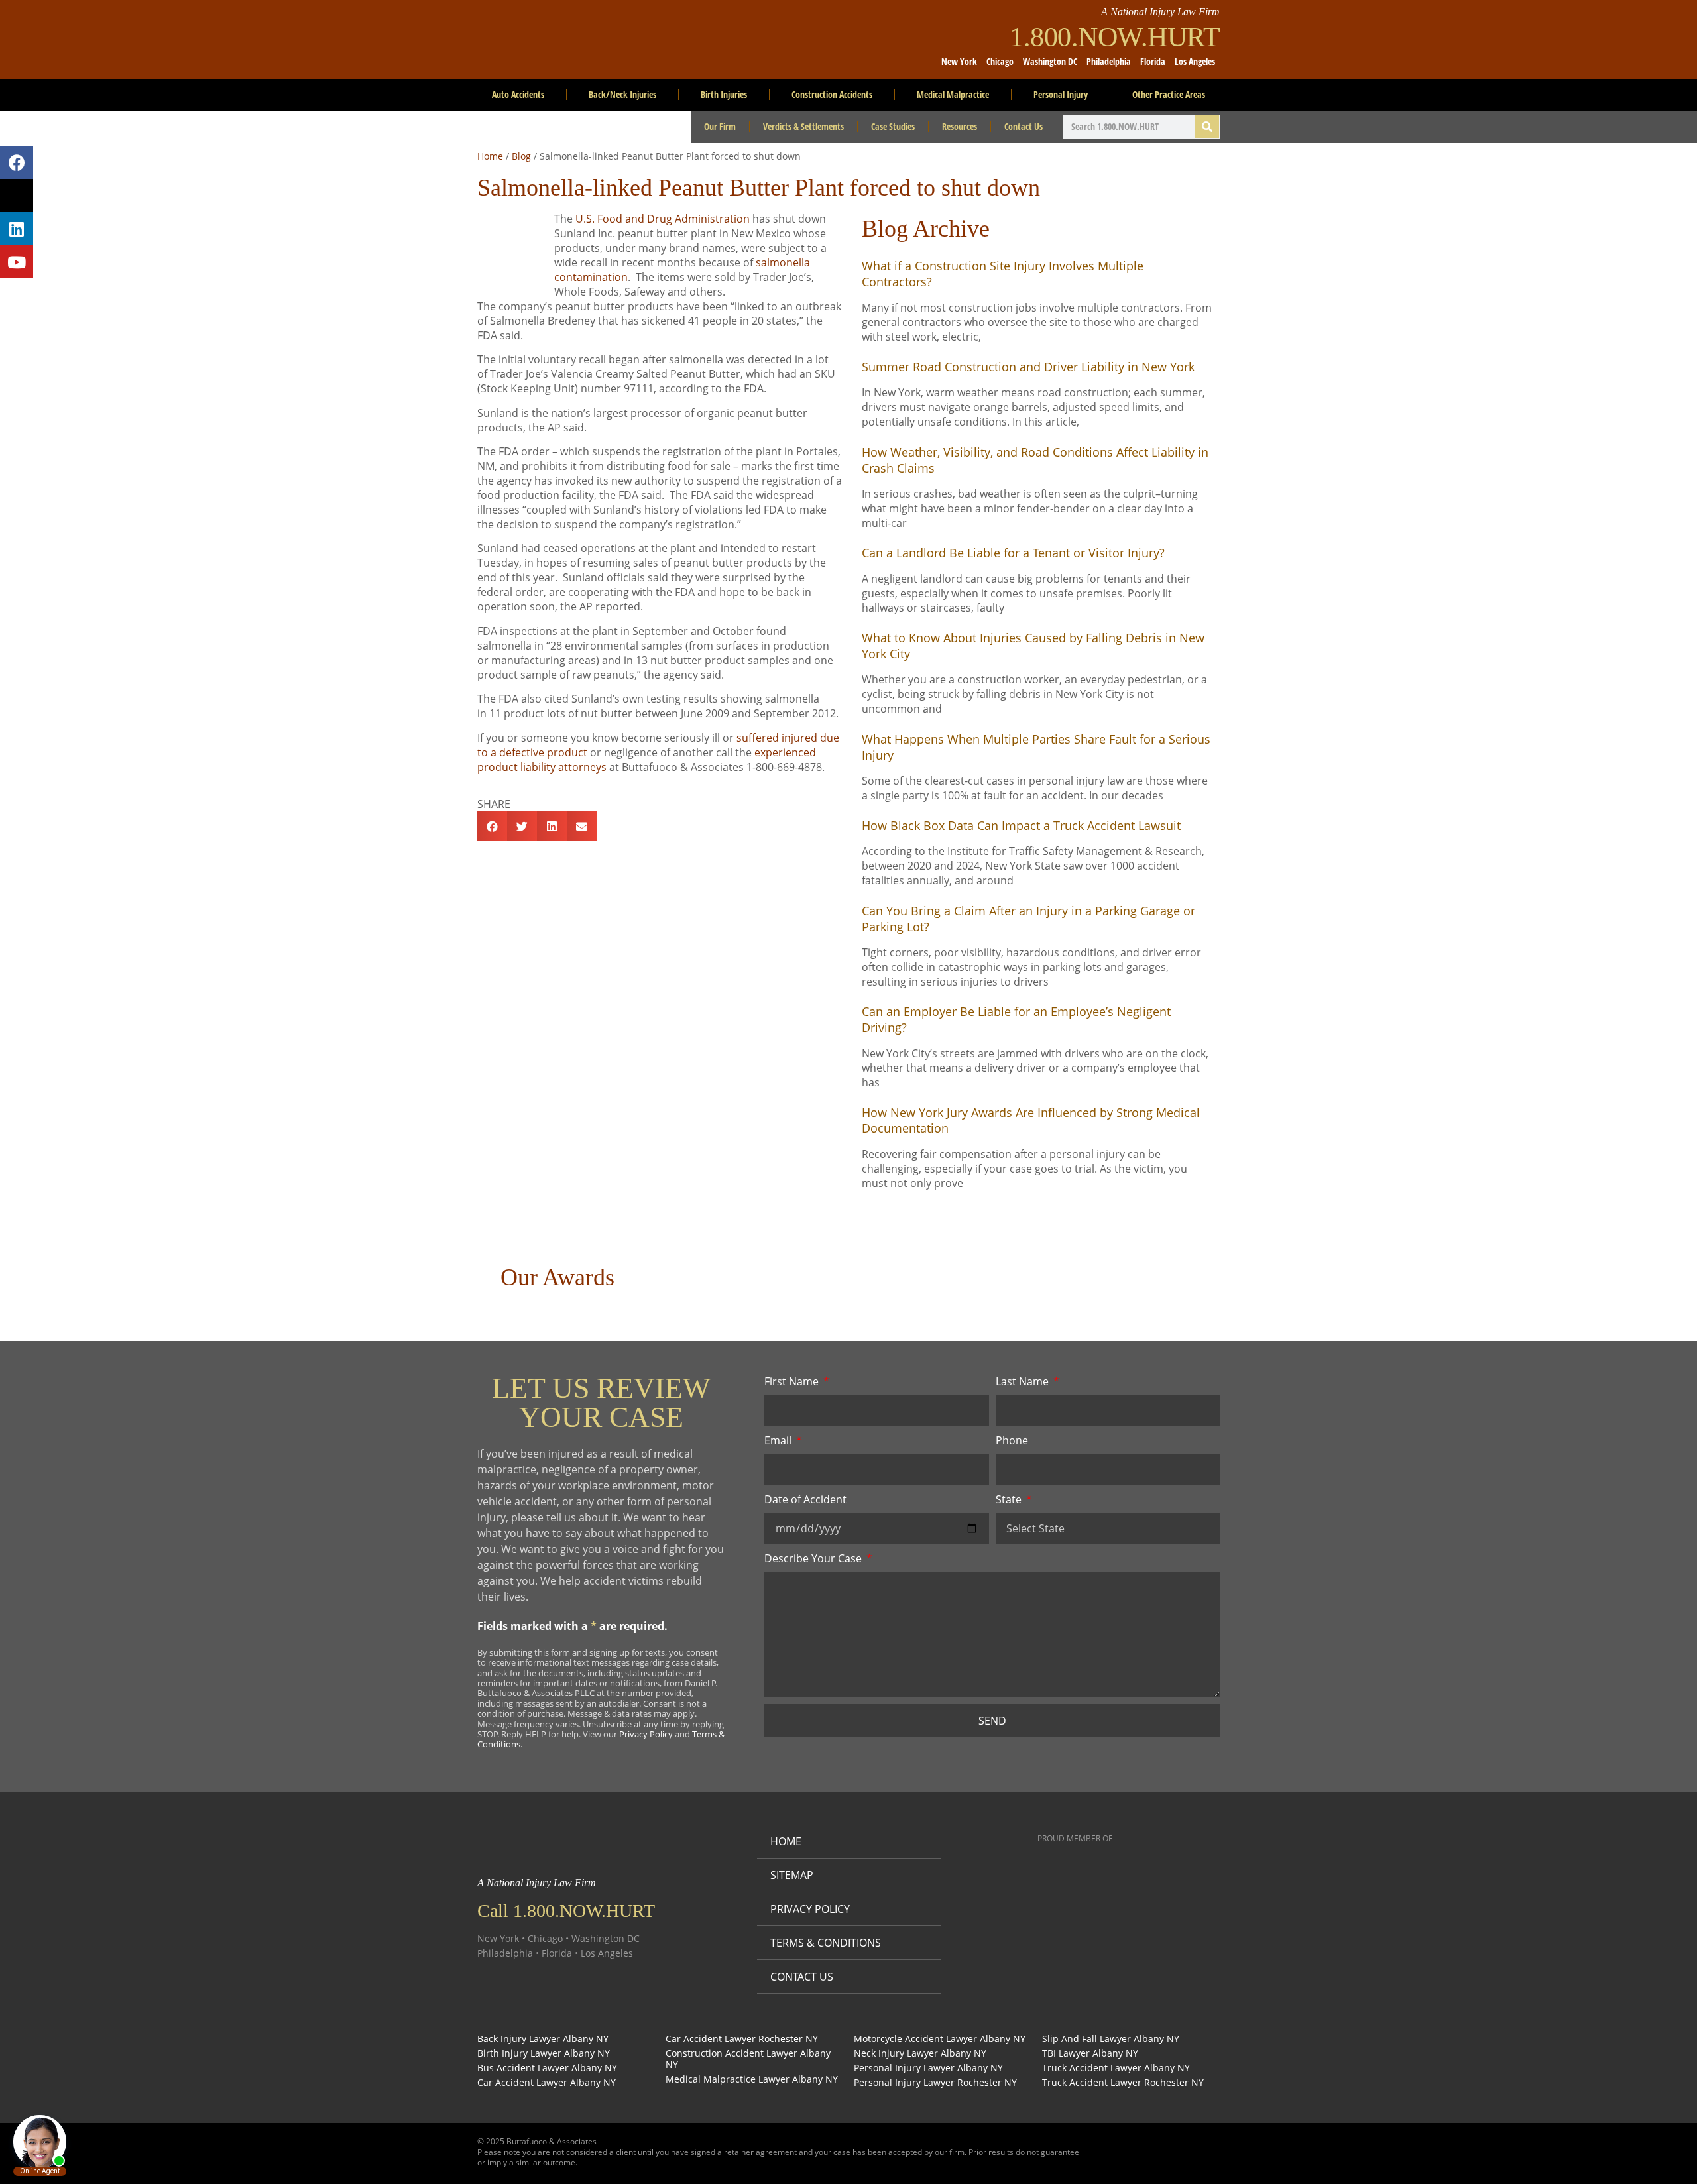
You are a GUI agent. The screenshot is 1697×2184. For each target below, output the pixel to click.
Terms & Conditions (826, 1943)
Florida (1153, 61)
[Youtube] (17, 262)
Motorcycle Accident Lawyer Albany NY (940, 2039)
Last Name (1024, 1381)
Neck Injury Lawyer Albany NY (920, 2054)
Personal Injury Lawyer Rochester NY (935, 2083)
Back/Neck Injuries (622, 94)
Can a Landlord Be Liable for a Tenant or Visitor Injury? (1013, 553)
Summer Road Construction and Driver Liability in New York (1028, 367)
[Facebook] (17, 162)
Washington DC (1050, 61)
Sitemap (792, 1875)
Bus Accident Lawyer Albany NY (547, 2068)
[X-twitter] (17, 196)
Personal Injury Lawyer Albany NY (928, 2068)
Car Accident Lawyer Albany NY (547, 2083)
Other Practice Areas (1169, 94)
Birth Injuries (724, 94)
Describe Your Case (814, 1558)
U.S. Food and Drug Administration (663, 219)
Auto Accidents (518, 94)
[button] (492, 826)
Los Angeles (1195, 61)
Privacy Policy (646, 1734)
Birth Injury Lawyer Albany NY (544, 2054)
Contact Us (1024, 126)
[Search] (1207, 127)
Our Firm (720, 126)
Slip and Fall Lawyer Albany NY (1111, 2039)
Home (490, 156)
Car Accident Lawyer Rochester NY (742, 2039)
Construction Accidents (832, 94)
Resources (960, 126)
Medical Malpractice (953, 94)
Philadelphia (1109, 61)
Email (779, 1440)
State (1010, 1499)
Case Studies (893, 126)
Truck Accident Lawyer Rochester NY (1123, 2083)
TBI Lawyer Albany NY (1090, 2054)
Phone (1012, 1440)
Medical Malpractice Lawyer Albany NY (752, 2080)
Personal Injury (1061, 94)
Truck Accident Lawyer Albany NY (1116, 2068)
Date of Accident (805, 1499)
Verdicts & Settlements (803, 126)
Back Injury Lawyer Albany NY (543, 2039)
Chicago (1000, 61)
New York (959, 61)
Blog (521, 156)
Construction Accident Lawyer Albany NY (748, 2059)
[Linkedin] (17, 229)
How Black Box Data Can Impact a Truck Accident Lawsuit (1021, 825)
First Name (793, 1381)
